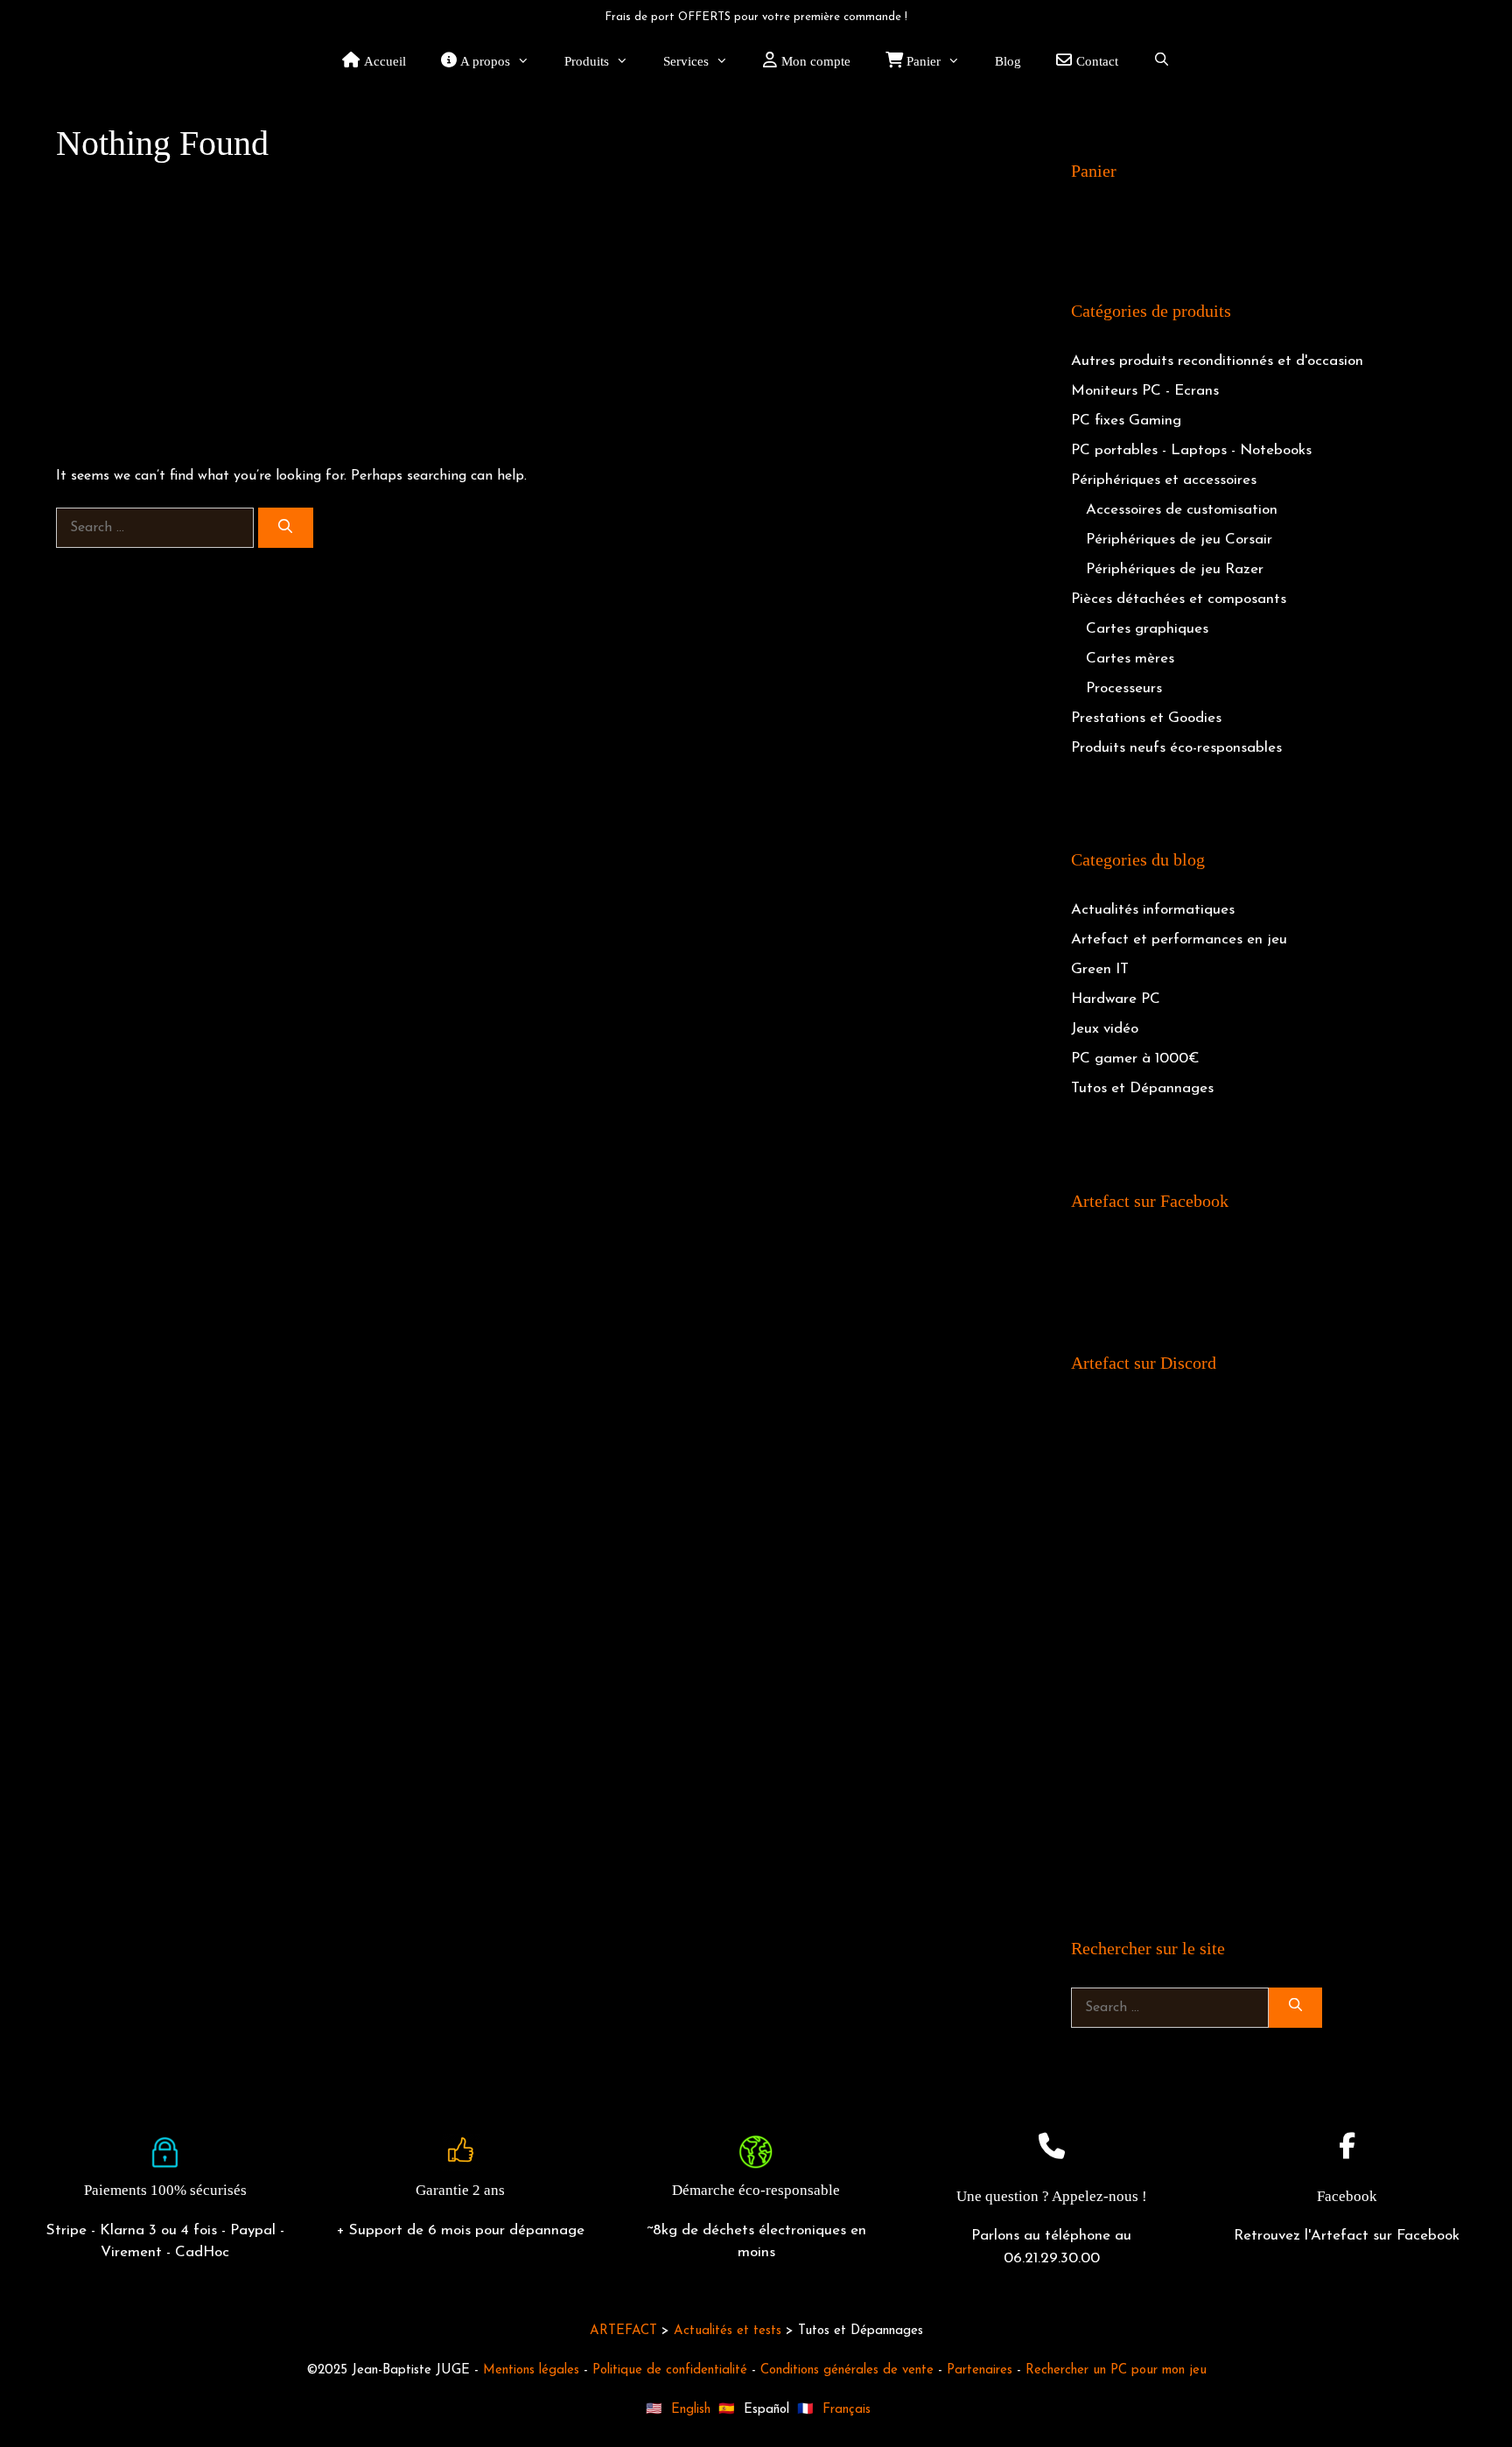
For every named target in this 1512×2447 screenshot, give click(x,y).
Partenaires (980, 2370)
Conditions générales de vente (847, 2370)
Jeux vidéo (1105, 1029)
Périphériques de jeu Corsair (1179, 540)
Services (686, 61)
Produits (587, 61)
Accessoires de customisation (1182, 510)
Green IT (1100, 969)
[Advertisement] (528, 315)
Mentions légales (531, 2370)
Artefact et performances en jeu (1179, 940)
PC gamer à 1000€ (1135, 1059)
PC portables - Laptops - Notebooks (1191, 450)
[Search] (286, 528)
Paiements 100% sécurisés (165, 2190)
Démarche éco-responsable (756, 2190)
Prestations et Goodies (1146, 718)
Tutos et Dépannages (1142, 1088)
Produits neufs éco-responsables (1176, 748)
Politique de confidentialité (670, 2370)
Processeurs (1124, 688)
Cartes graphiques (1147, 629)
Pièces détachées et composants (1179, 599)
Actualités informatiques (1153, 910)
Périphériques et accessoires (1164, 480)
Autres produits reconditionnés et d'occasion (1217, 361)
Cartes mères (1130, 659)
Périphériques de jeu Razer (1175, 569)
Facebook (1347, 2196)
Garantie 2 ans (460, 2190)
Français (847, 2410)
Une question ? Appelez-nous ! (1052, 2196)
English (691, 2410)
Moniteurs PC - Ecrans (1145, 391)
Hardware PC (1116, 999)
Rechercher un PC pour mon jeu (1116, 2370)
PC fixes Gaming (1126, 421)
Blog (1008, 61)
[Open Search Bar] (1162, 61)
